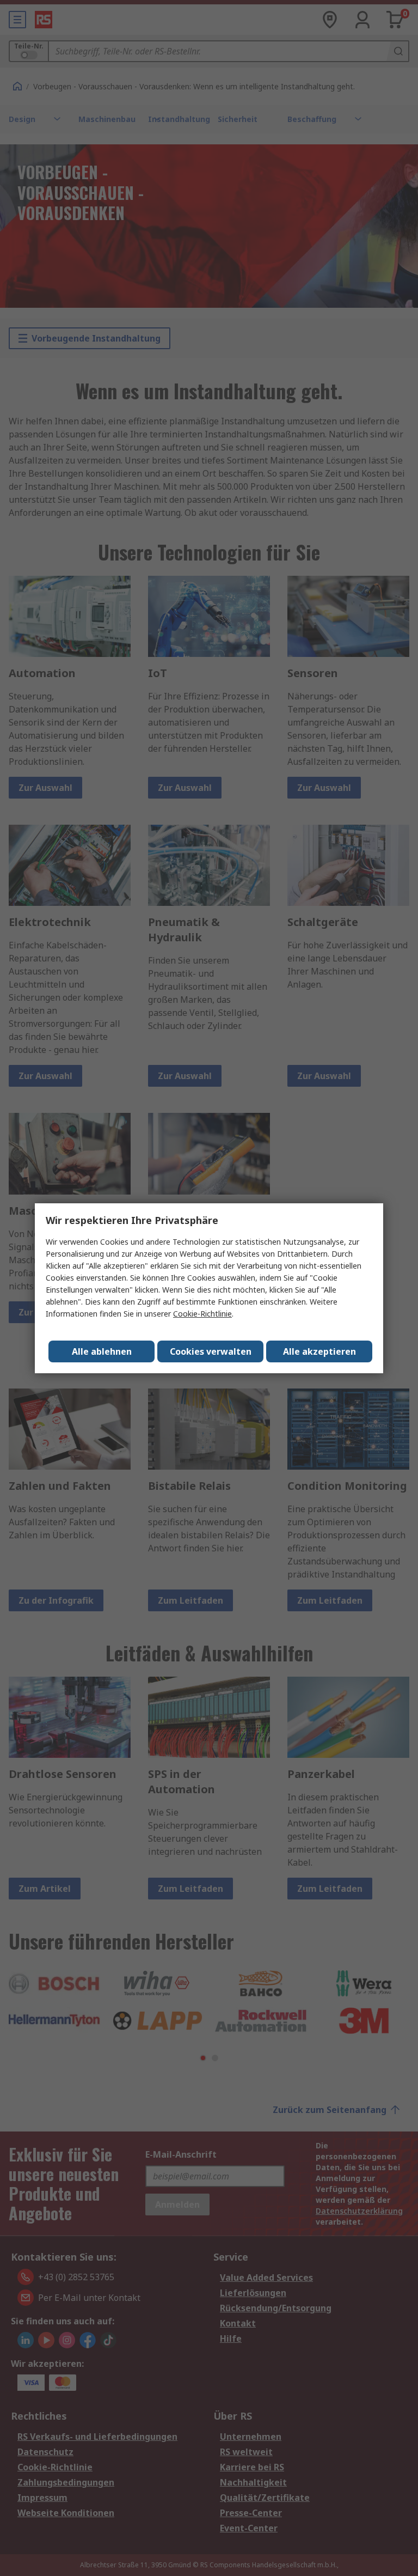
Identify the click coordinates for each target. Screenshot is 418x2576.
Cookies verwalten (211, 1351)
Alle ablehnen (102, 1351)
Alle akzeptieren (319, 1351)
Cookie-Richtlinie (202, 1314)
